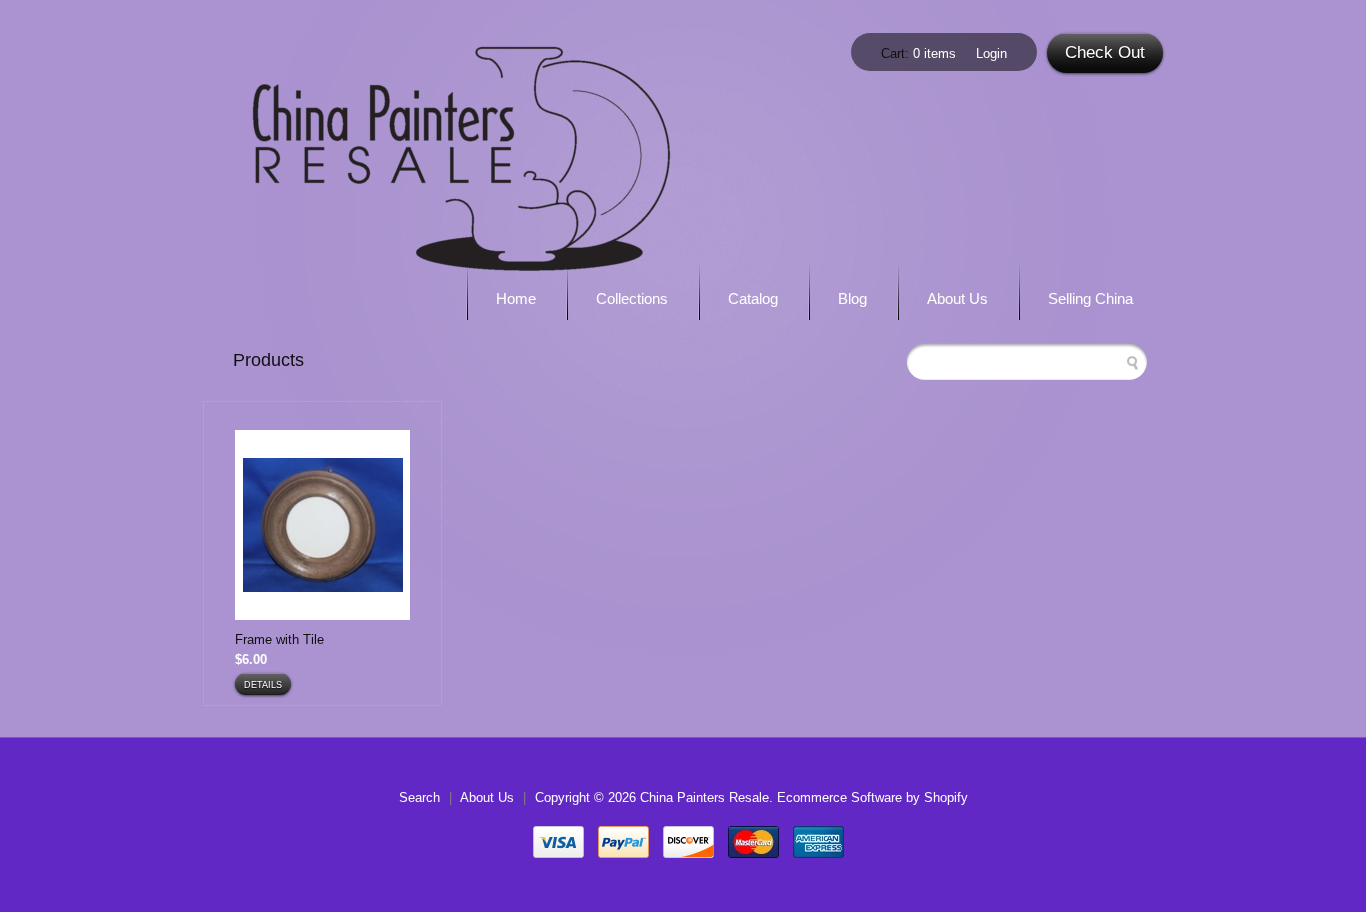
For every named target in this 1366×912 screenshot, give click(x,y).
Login (991, 53)
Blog (852, 298)
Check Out (1105, 52)
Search (419, 797)
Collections (632, 298)
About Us (957, 298)
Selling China (1090, 298)
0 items (934, 53)
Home (516, 298)
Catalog (753, 298)
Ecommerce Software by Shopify (872, 797)
